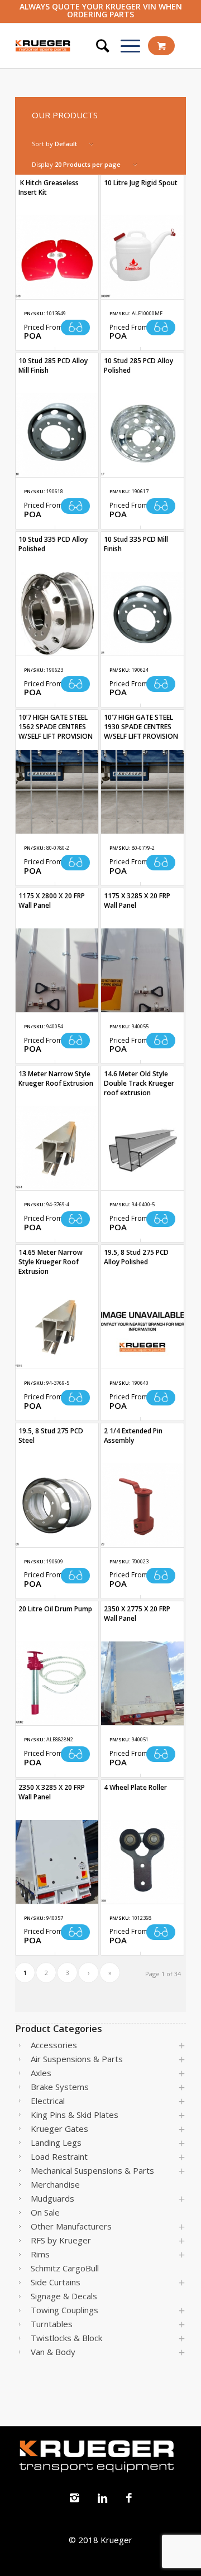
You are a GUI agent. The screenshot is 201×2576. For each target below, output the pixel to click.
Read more (75, 328)
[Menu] (125, 46)
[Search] (97, 46)
